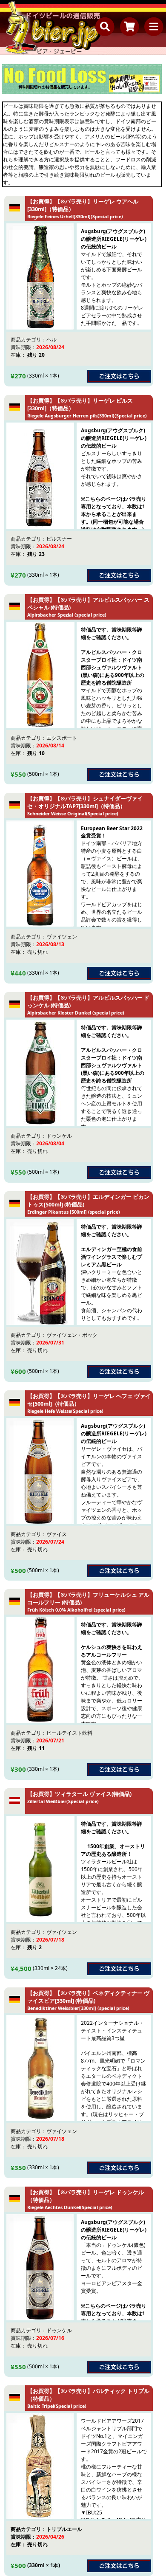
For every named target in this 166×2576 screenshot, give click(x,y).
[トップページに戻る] (53, 28)
